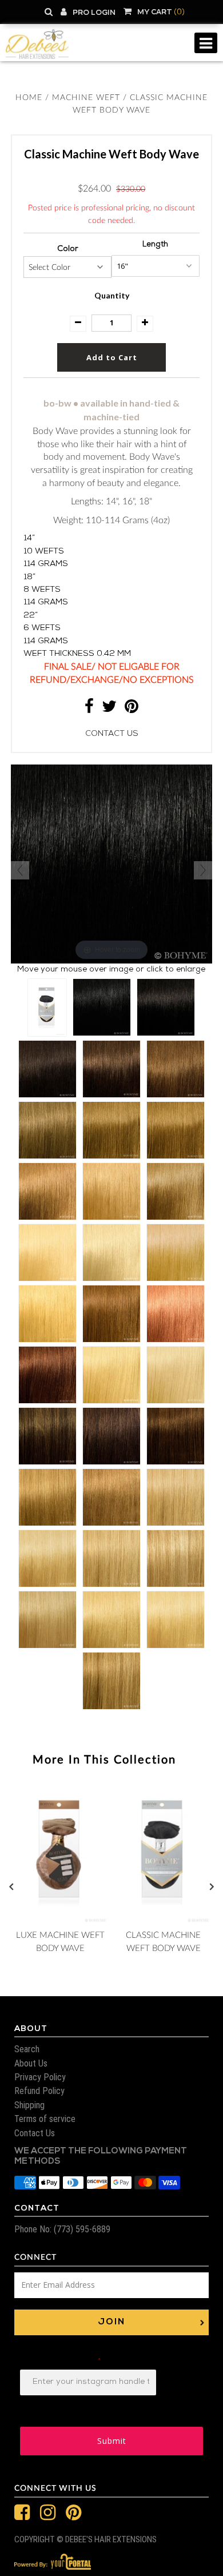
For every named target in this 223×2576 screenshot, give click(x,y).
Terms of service (45, 2119)
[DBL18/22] (43, 1048)
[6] (43, 385)
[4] (43, 362)
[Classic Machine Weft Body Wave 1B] (166, 1007)
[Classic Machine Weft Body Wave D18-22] (111, 1558)
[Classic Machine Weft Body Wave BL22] (111, 1253)
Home (29, 98)
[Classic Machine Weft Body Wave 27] (47, 1314)
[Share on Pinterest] (132, 710)
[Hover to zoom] (111, 865)
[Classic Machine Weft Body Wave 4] (111, 1069)
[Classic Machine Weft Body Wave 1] (102, 1007)
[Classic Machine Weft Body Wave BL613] (176, 1375)
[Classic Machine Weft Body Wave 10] (111, 1130)
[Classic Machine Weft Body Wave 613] (111, 1375)
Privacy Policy (40, 2077)
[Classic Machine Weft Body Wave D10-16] (47, 1497)
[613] (43, 705)
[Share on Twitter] (109, 710)
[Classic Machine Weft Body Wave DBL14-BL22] (47, 1558)
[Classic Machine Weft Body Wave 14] (47, 1191)
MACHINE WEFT (86, 98)
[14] (43, 476)
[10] (43, 431)
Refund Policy (39, 2091)
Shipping (29, 2105)
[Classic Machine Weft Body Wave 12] (176, 1130)
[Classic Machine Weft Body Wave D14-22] (176, 1497)
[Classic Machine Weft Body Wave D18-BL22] (176, 1558)
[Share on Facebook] (89, 710)
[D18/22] (43, 1002)
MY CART (161, 12)
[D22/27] (43, 1071)
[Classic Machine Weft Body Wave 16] (111, 1191)
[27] (43, 614)
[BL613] (43, 728)
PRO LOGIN (94, 13)
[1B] (43, 316)
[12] (43, 453)
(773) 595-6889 (81, 2229)
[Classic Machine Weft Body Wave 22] (47, 1253)
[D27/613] (43, 1094)
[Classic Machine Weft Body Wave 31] (176, 1314)
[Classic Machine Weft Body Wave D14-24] (111, 1681)
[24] (43, 591)
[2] (43, 339)
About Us (31, 2063)
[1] (43, 293)
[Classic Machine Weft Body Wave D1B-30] (47, 1436)
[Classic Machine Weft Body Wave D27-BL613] (176, 1620)
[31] (43, 659)
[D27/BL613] (43, 1117)
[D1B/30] (43, 751)
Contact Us (35, 2133)
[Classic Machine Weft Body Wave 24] (176, 1253)
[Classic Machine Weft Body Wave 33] (47, 1375)
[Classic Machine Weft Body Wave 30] (111, 1314)
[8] (43, 408)
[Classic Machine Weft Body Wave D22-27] (47, 1620)
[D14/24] (43, 980)
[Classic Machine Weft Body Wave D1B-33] (111, 1436)
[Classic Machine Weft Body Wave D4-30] (176, 1436)
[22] (43, 545)
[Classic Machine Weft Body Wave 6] (176, 1069)
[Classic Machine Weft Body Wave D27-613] (111, 1620)
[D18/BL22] (43, 1025)
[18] (43, 522)
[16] (43, 499)
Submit (112, 2441)
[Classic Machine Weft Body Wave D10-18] (111, 1497)
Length (155, 245)
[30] (43, 636)
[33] (43, 682)
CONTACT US (112, 734)
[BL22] (43, 568)
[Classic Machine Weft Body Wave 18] (176, 1191)
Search (27, 2049)
